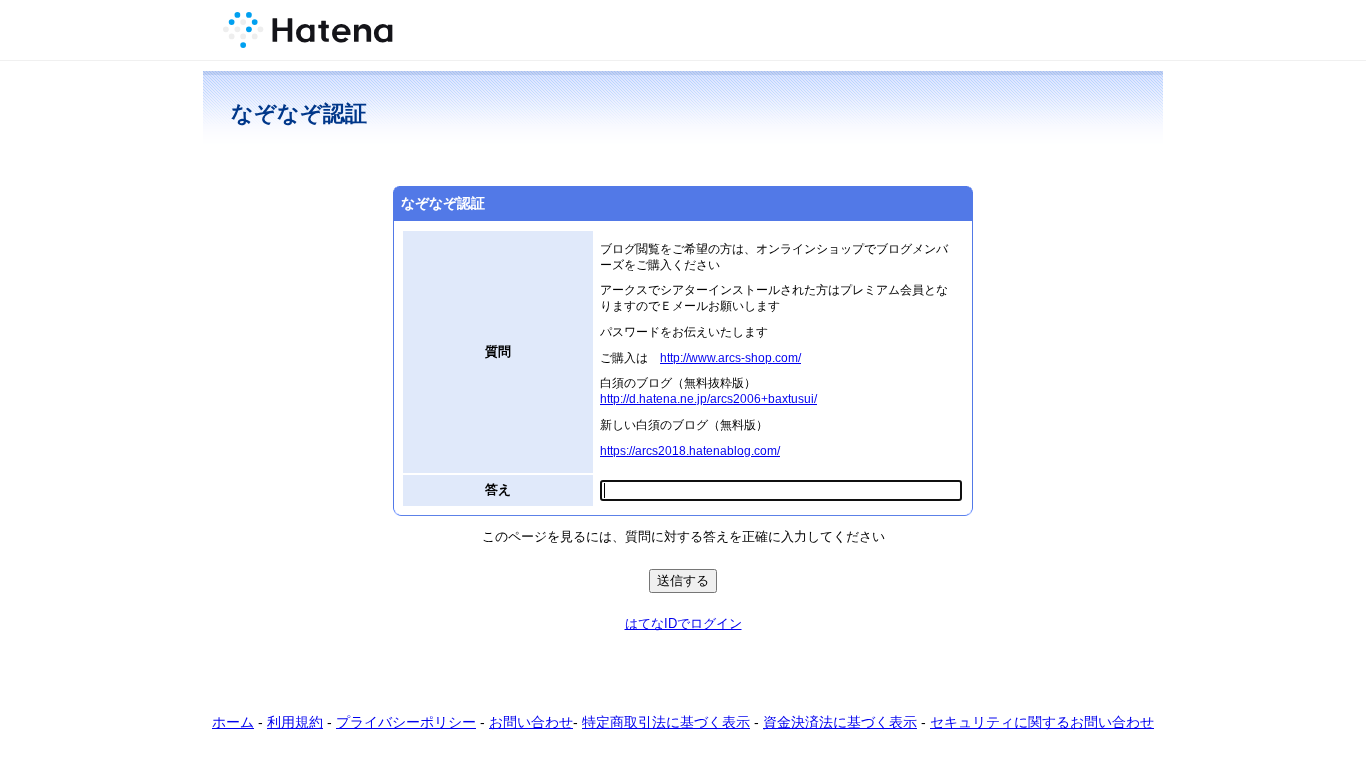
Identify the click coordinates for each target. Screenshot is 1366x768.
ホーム (233, 722)
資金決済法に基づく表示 (840, 722)
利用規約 (295, 722)
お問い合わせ (531, 722)
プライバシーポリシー (406, 722)
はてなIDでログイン (683, 623)
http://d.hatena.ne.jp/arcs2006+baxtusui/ (708, 398)
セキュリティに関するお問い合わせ (1042, 722)
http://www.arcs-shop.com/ (730, 357)
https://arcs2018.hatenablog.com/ (690, 450)
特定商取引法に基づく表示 (666, 722)
